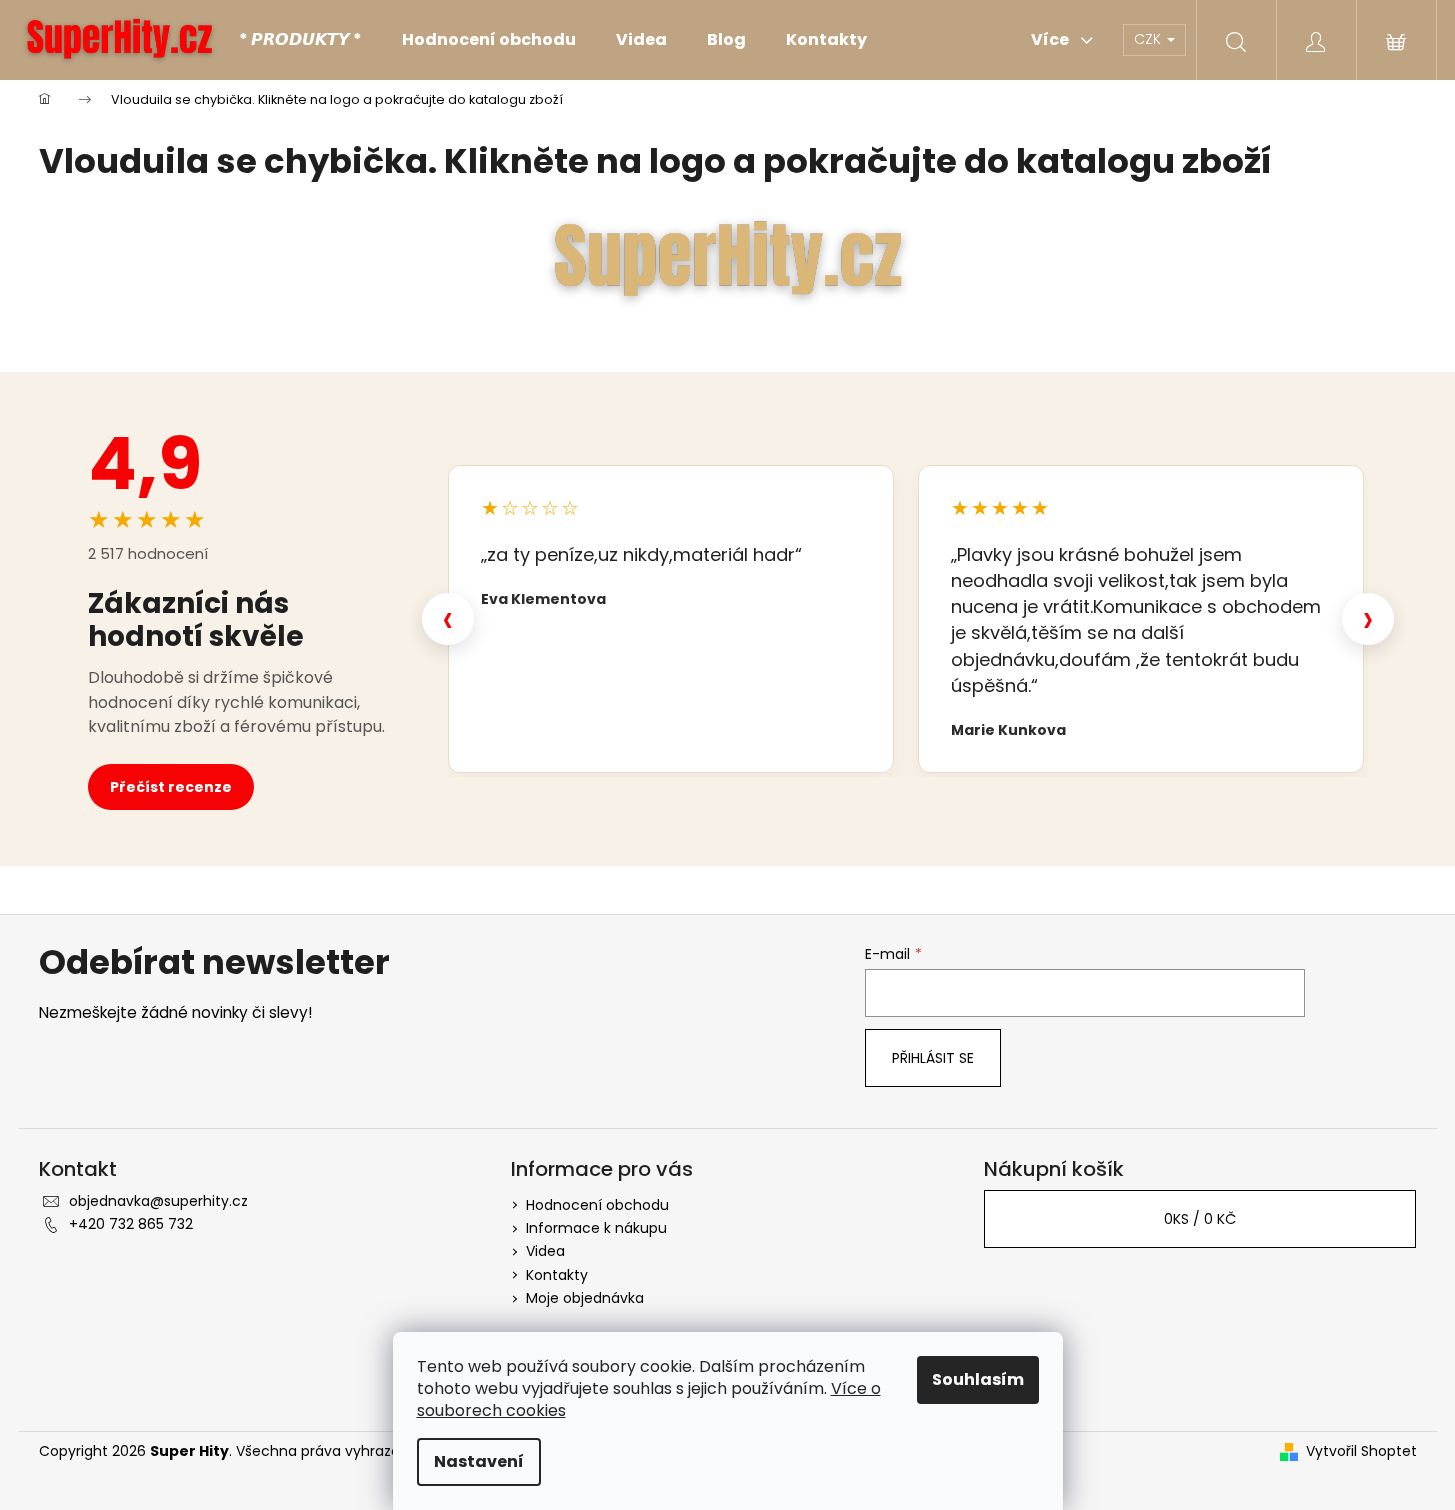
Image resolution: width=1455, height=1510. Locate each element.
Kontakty (557, 1275)
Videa (545, 1251)
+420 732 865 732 (131, 1224)
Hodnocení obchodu (597, 1205)
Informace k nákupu (596, 1228)
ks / (1200, 1219)
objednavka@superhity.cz (158, 1201)
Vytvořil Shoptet (1361, 1451)
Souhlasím (978, 1379)
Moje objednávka (585, 1298)
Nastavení (479, 1461)
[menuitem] (300, 40)
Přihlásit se (933, 1058)
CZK (1149, 39)
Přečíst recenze (171, 787)
